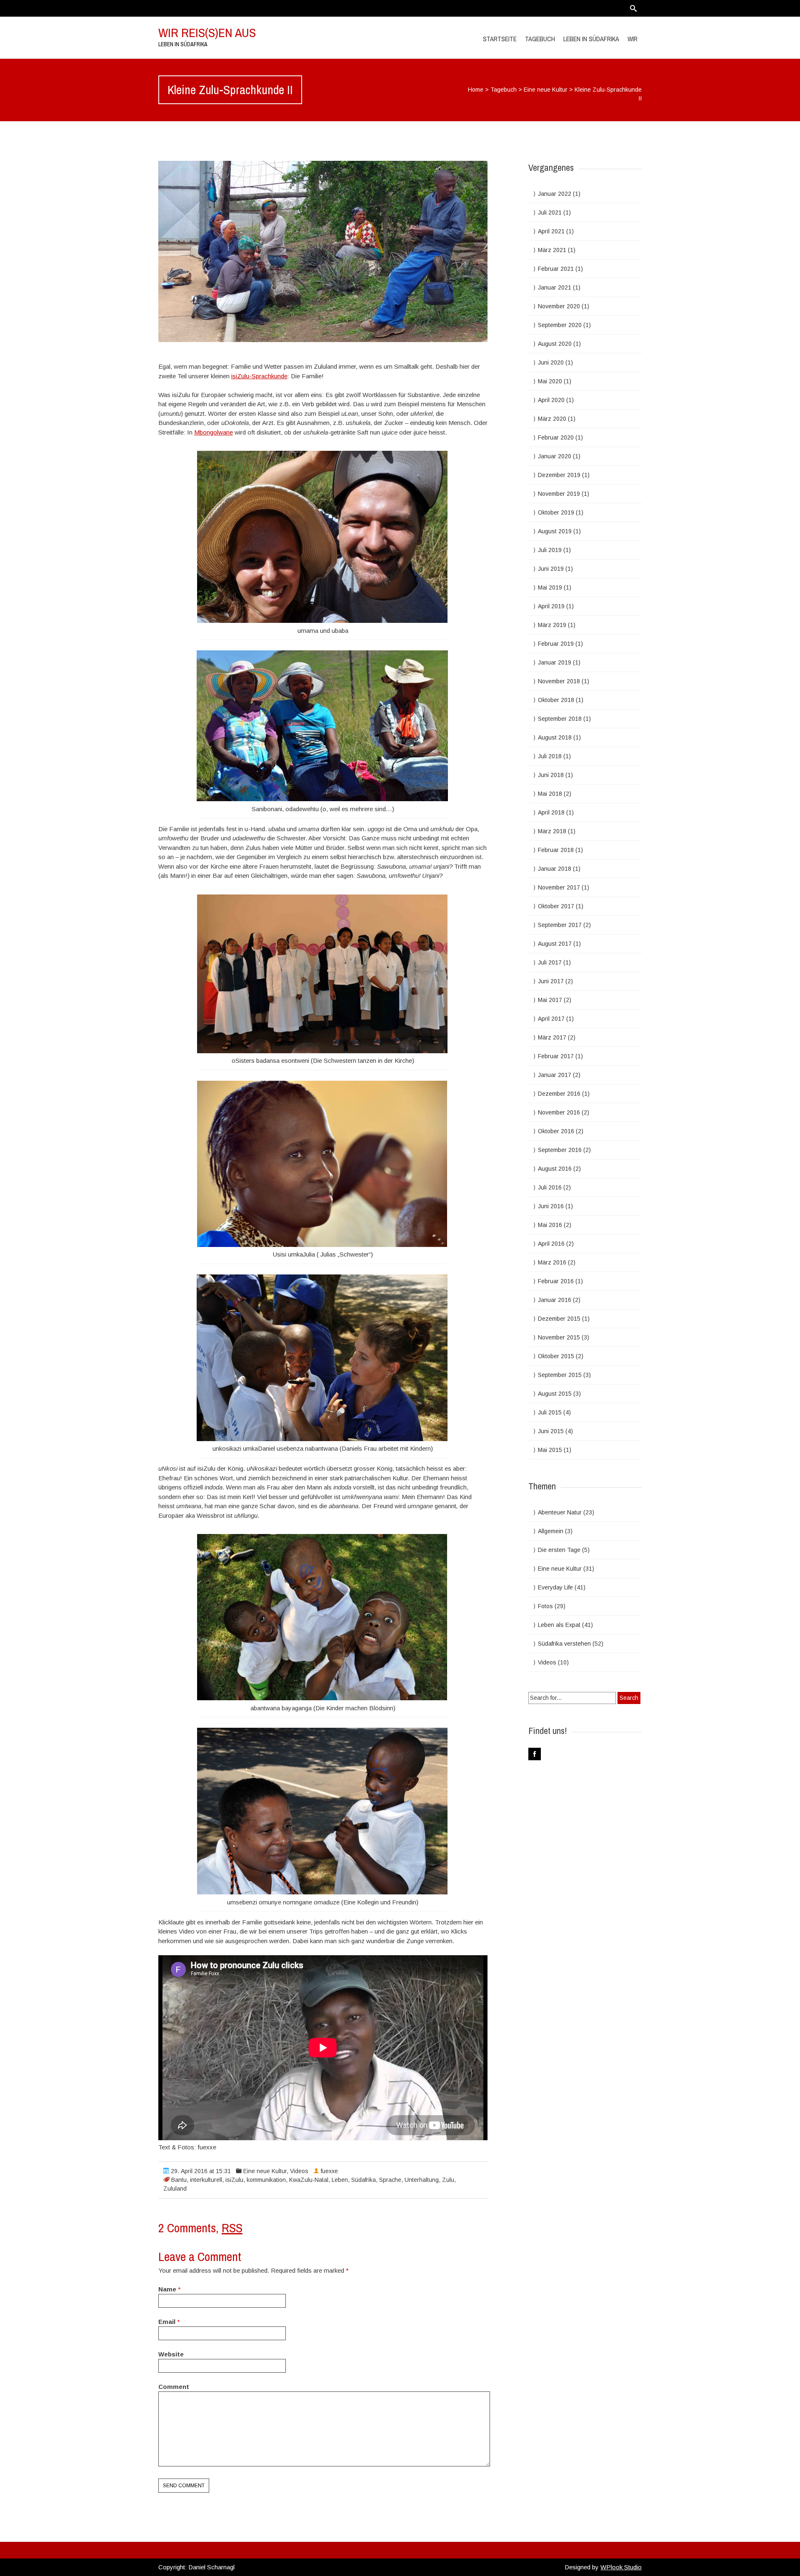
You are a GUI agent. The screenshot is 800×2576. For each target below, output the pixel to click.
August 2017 (555, 944)
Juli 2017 (550, 962)
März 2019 (552, 625)
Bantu (179, 2180)
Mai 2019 (550, 587)
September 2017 (560, 925)
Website (171, 2354)
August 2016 (555, 1169)
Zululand (175, 2189)
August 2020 (555, 344)
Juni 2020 (551, 362)
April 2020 (551, 400)
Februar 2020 (556, 437)
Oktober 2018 (556, 700)
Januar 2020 (555, 456)
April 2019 (551, 606)
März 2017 (552, 1037)
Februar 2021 (556, 269)
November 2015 (559, 1337)
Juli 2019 (550, 550)
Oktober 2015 (556, 1356)
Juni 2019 (551, 569)
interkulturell (206, 2180)
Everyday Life (555, 1587)
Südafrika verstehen (564, 1644)
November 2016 (559, 1112)
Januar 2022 (555, 194)
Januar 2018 (555, 869)
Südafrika (364, 2180)
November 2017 (559, 887)
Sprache (390, 2180)
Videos (299, 2171)
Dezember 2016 (559, 1094)
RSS (232, 2228)
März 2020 (552, 419)
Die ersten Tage (559, 1550)
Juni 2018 (551, 775)
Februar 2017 (556, 1056)
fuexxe (329, 2171)
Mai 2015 (550, 1450)
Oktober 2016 (556, 1131)
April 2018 (551, 812)
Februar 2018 (556, 850)
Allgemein (551, 1531)
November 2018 (559, 681)
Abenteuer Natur (560, 1512)
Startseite (500, 39)
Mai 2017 (550, 1000)
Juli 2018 (550, 756)
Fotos (545, 1606)
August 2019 (555, 531)
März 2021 (552, 250)
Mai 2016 (550, 1225)
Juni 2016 (551, 1206)
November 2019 (559, 494)
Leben (340, 2180)
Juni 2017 (551, 981)
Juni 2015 (551, 1431)
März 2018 (552, 831)
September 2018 (560, 719)
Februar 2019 (556, 644)
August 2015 (555, 1394)
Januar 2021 (555, 287)
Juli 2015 (550, 1412)
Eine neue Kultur (546, 90)
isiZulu (234, 2180)
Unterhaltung (422, 2180)
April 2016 (551, 1244)
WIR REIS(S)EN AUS (207, 32)
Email (167, 2322)
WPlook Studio (621, 2567)
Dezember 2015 (559, 1319)
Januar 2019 (555, 662)
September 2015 (560, 1375)
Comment (174, 2387)
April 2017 (551, 1019)
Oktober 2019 (556, 512)
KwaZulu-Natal (309, 2180)
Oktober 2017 (556, 906)
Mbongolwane (214, 432)
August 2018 (555, 737)
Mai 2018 (550, 794)
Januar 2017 (555, 1075)
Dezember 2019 (559, 475)
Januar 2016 (555, 1300)
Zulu (448, 2180)
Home (476, 90)
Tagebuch (504, 90)
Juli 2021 (550, 212)
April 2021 (551, 231)
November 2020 (559, 306)
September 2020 (560, 325)
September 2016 (560, 1150)
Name (167, 2289)
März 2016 (552, 1262)
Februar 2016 (556, 1281)
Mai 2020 (550, 381)
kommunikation (266, 2180)
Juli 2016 (550, 1187)
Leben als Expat (559, 1625)
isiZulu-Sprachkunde (259, 376)
